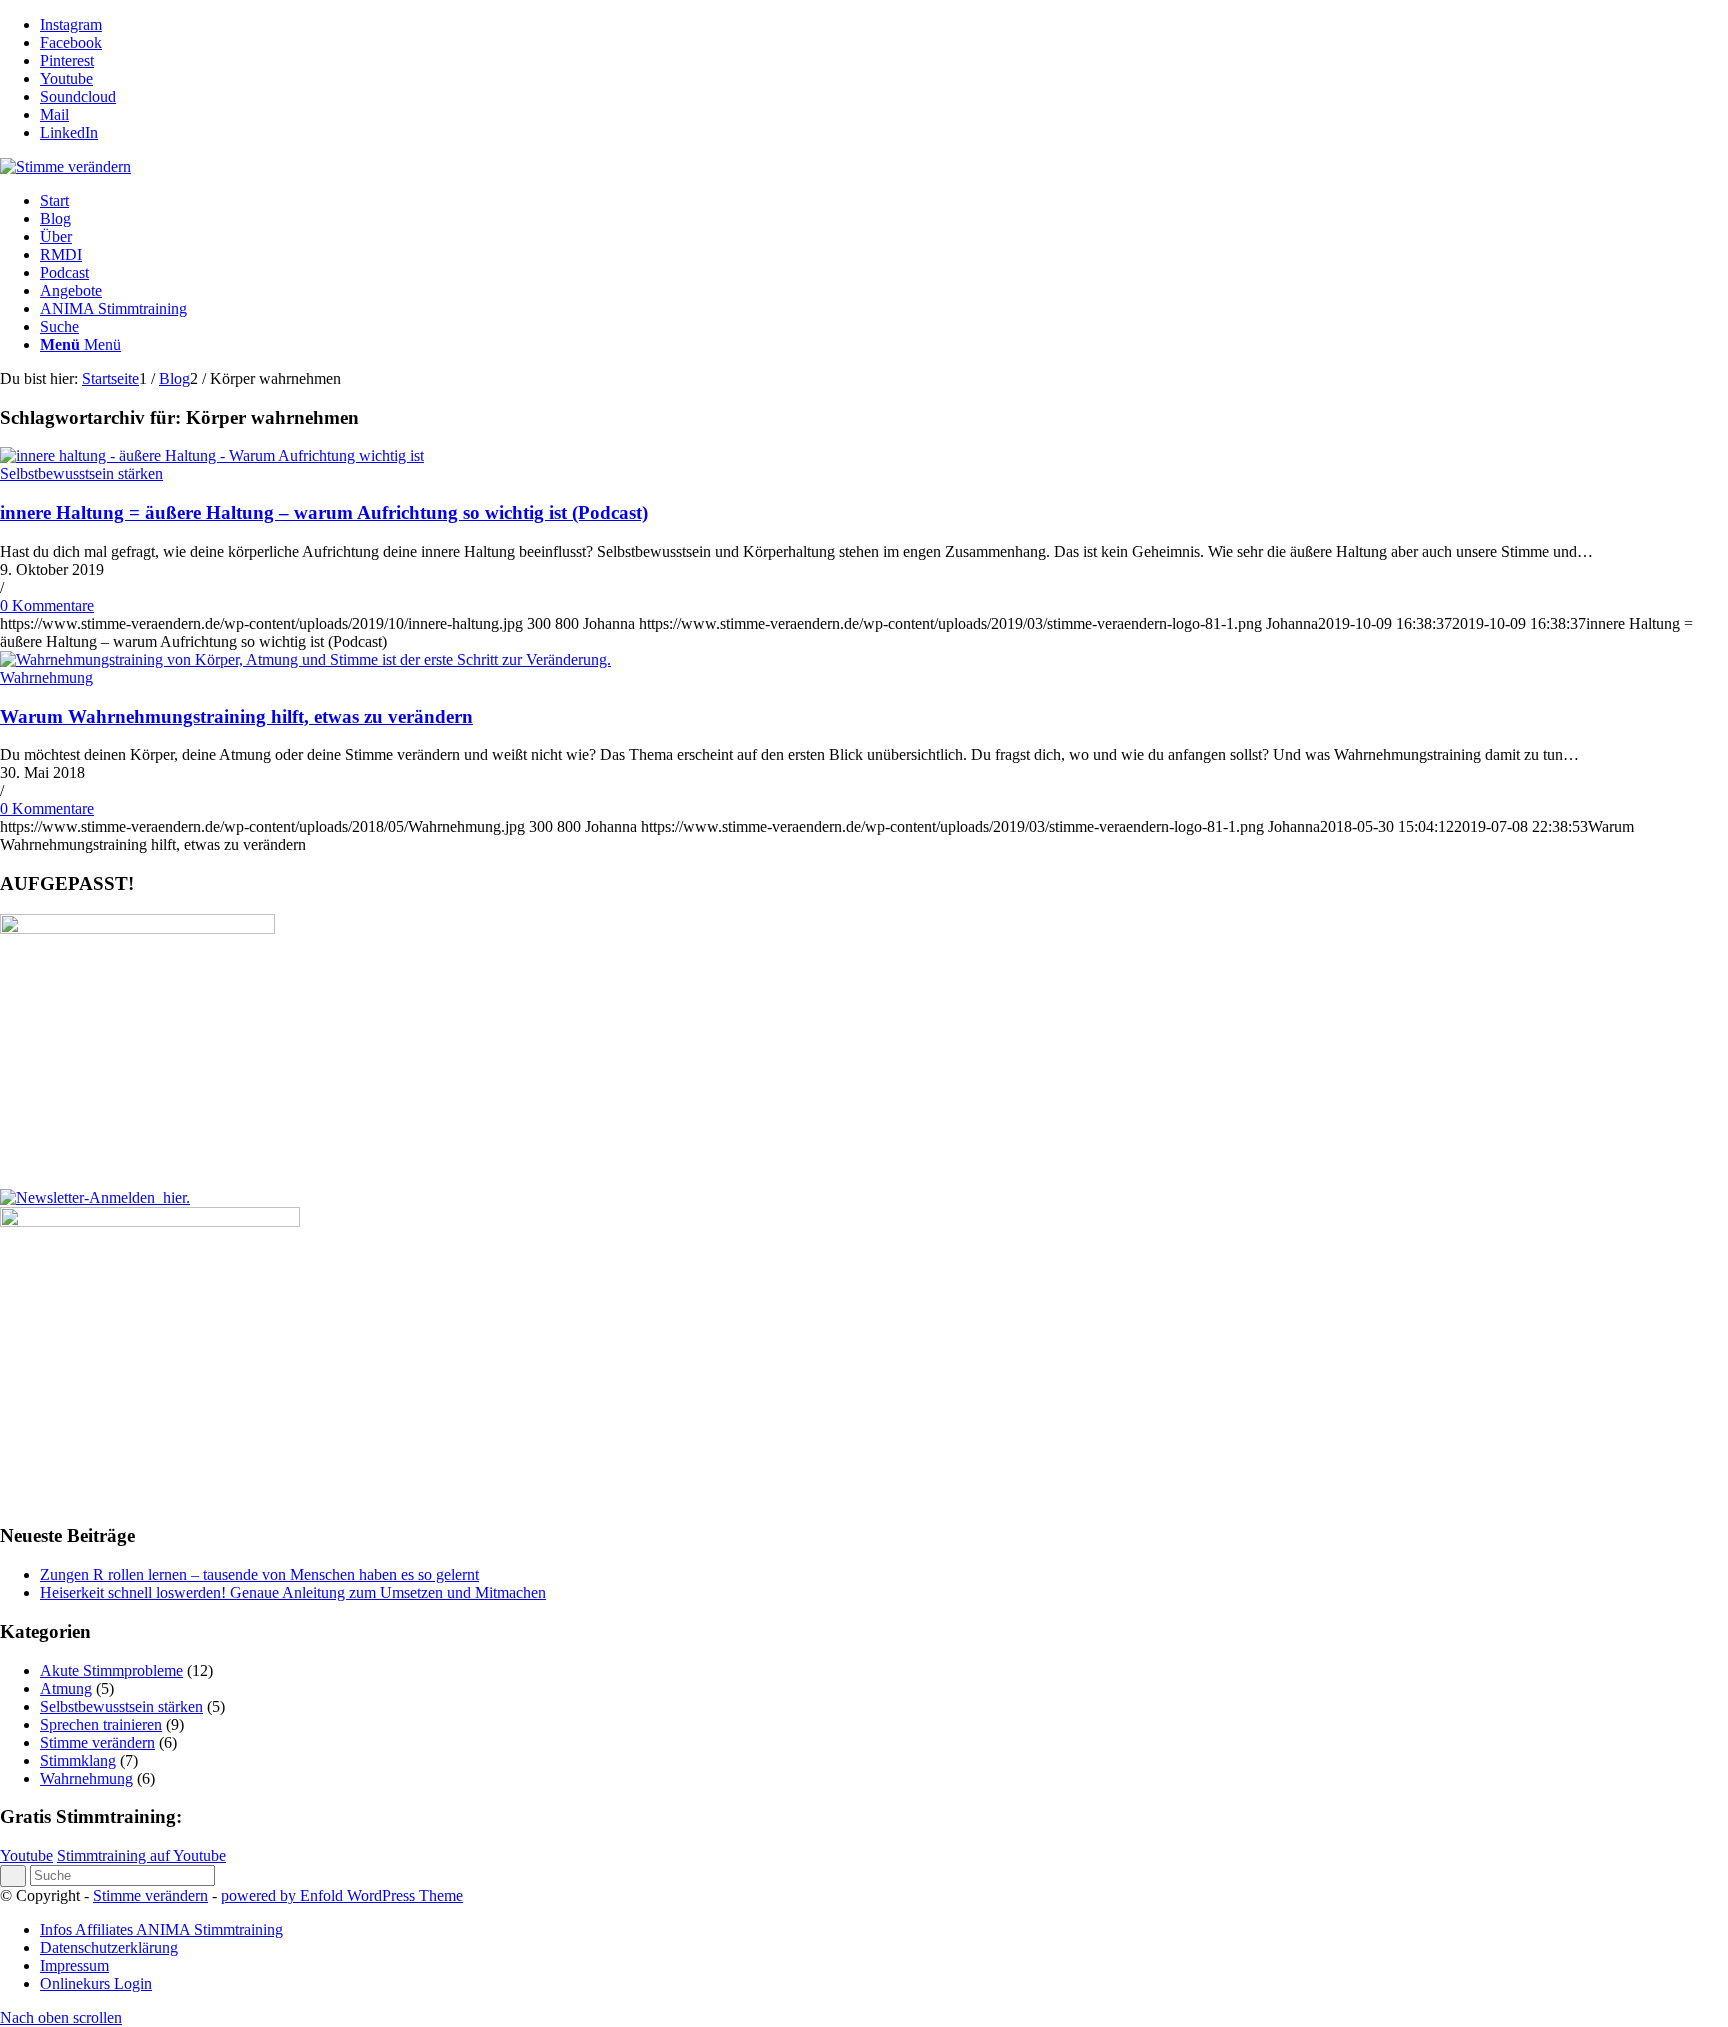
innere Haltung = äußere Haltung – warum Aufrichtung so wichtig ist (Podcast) (324, 512)
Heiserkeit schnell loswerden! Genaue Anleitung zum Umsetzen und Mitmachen (293, 1592)
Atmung (66, 1688)
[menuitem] (884, 201)
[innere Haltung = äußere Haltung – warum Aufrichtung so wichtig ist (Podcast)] (212, 455)
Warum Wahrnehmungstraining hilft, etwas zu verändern (236, 716)
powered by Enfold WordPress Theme (342, 1895)
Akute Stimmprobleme (111, 1670)
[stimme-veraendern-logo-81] (65, 166)
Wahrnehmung (46, 677)
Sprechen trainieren (101, 1724)
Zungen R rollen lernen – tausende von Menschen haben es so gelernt (259, 1574)
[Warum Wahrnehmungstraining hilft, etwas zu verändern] (305, 659)
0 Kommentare (47, 605)
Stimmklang (78, 1760)
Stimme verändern (97, 1742)
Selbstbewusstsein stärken (81, 473)
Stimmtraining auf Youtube (141, 1855)
